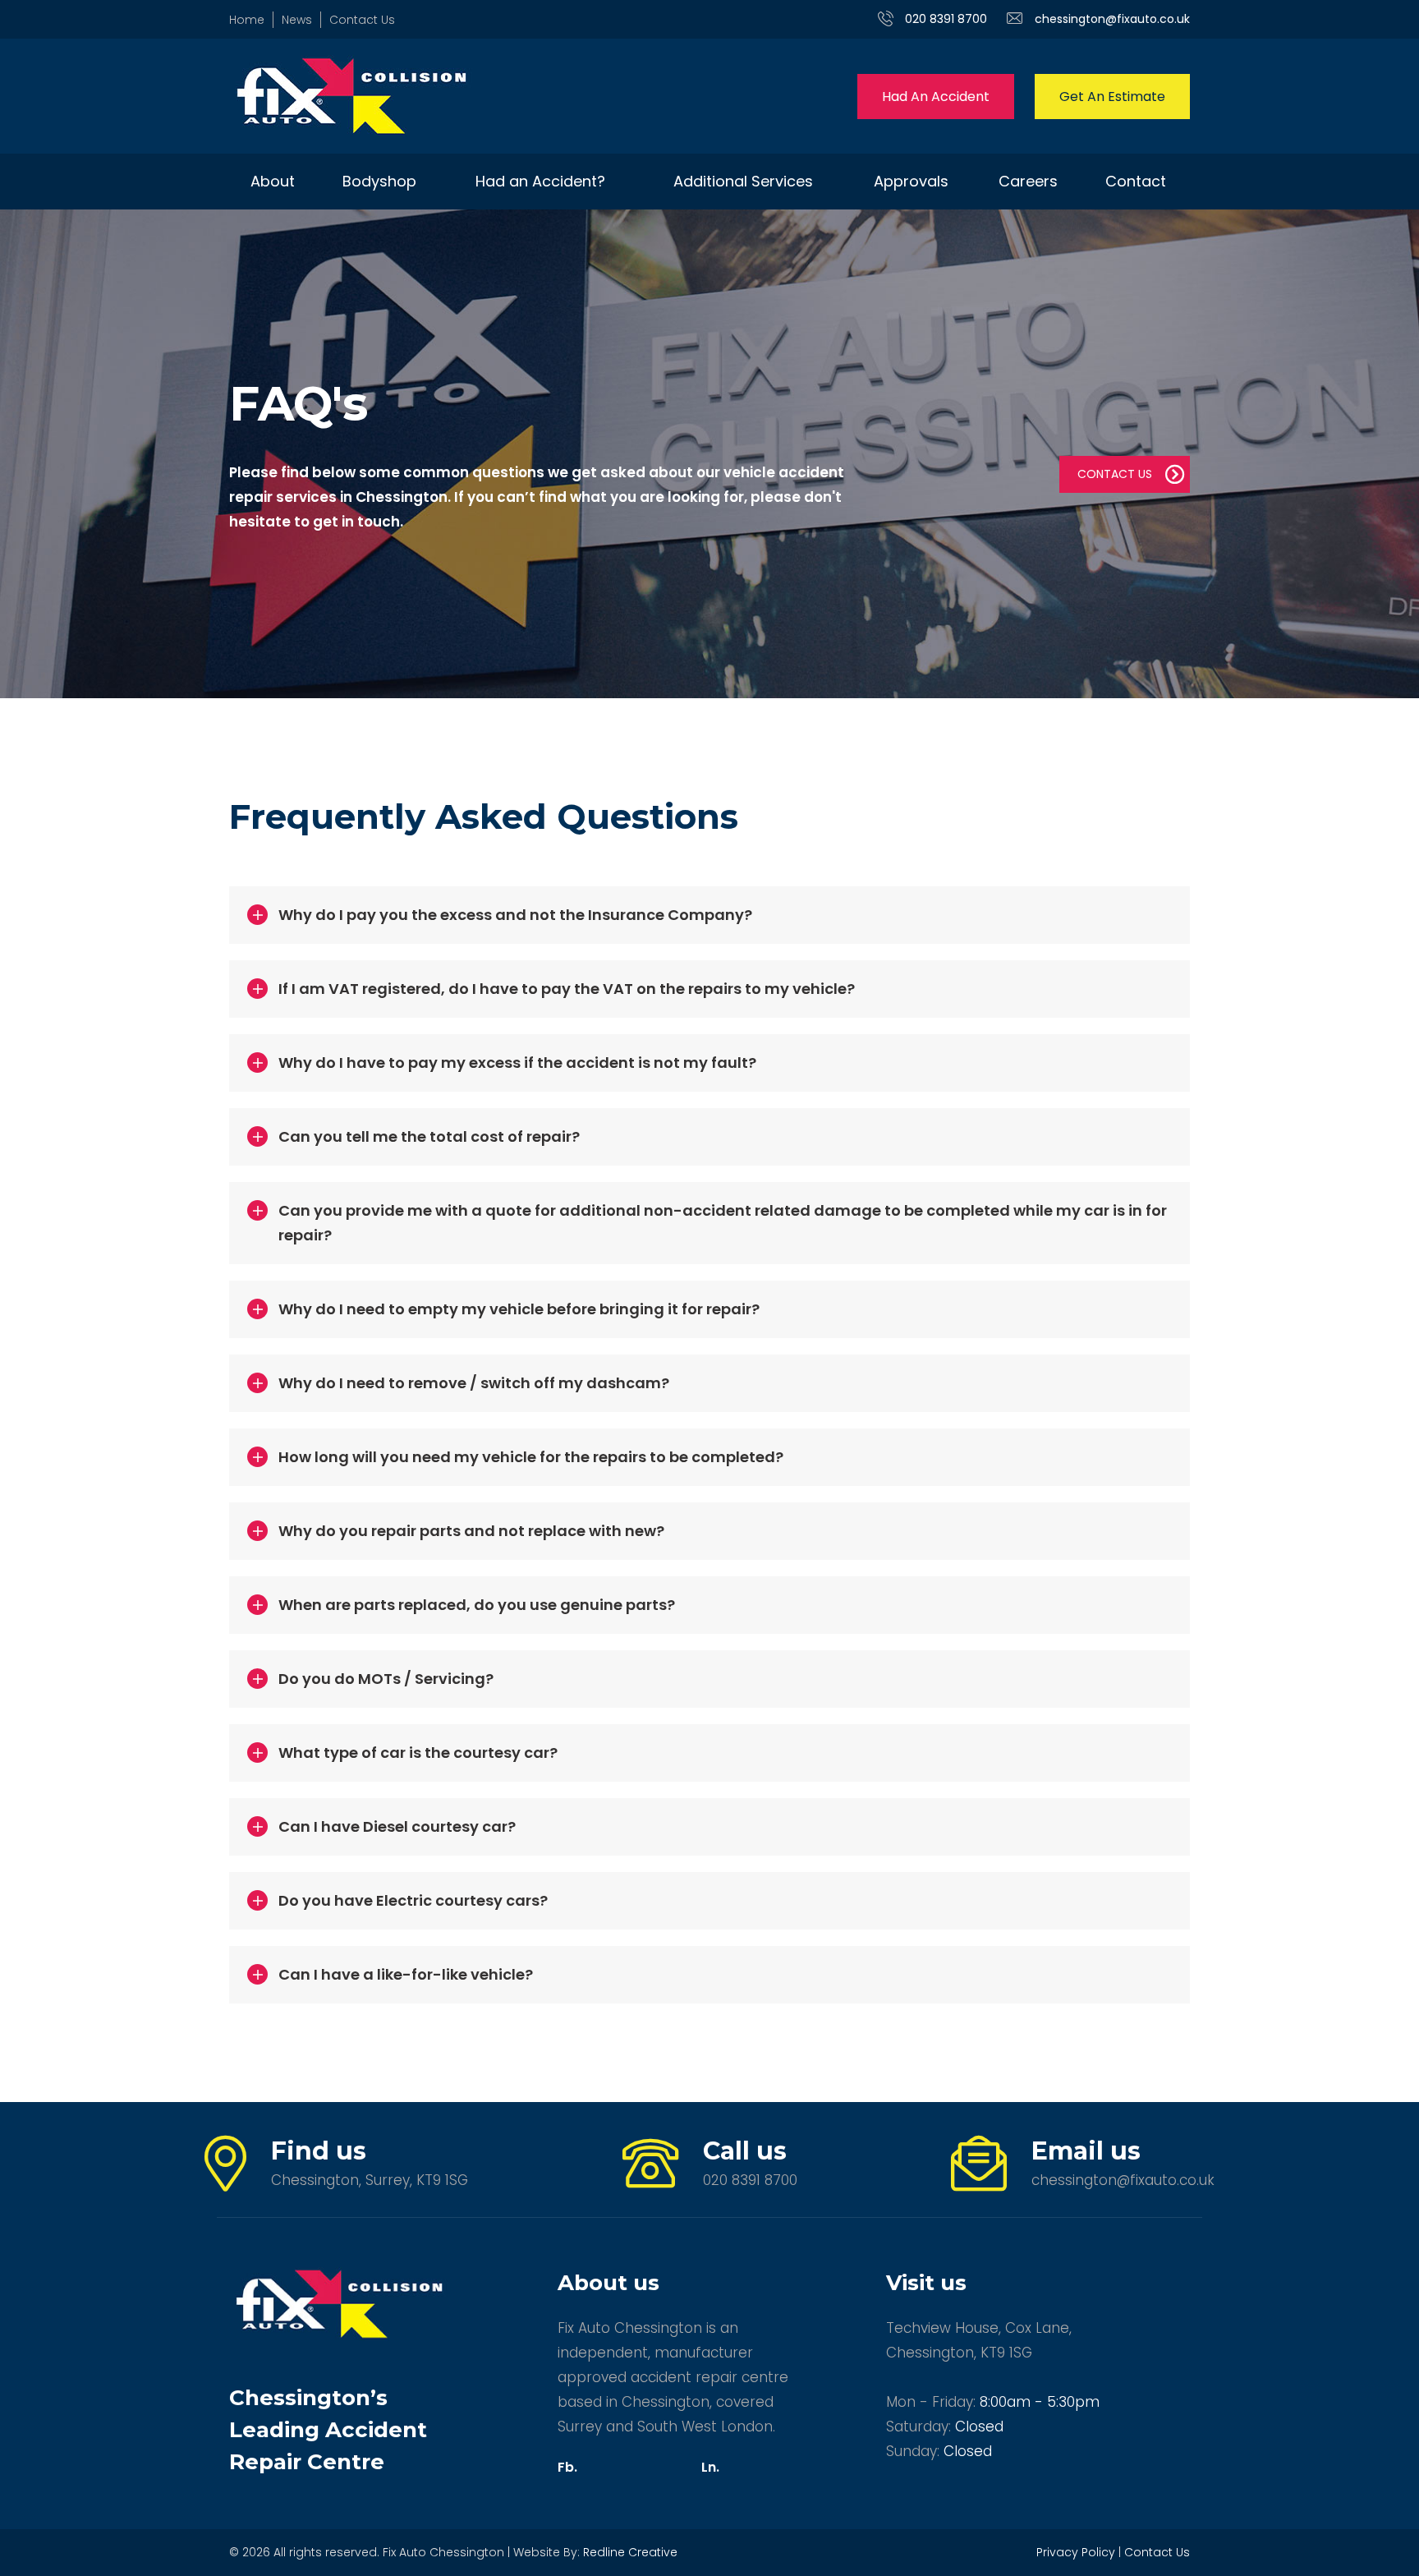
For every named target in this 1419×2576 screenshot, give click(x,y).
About (273, 181)
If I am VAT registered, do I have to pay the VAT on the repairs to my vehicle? (567, 989)
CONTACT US (1115, 474)
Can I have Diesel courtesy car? (397, 1826)
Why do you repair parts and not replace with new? (471, 1531)
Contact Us (362, 20)
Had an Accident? (540, 181)
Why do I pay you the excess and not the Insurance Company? (515, 915)
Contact (1136, 181)
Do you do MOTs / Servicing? (386, 1679)
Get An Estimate (1112, 97)
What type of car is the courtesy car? (418, 1753)
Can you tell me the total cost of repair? (429, 1136)
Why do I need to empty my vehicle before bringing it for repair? (519, 1309)
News (297, 20)
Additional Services (743, 181)
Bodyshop (379, 181)
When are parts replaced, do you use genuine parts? (477, 1605)
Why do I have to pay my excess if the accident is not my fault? (517, 1063)
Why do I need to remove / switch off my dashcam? (474, 1383)
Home (247, 20)
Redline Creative (630, 2552)
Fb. (567, 2467)
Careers (1028, 181)
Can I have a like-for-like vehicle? (406, 1974)
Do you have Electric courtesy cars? (413, 1900)
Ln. (710, 2467)
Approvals (911, 181)
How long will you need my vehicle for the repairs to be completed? (531, 1457)
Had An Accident (936, 97)
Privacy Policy (1076, 2552)
